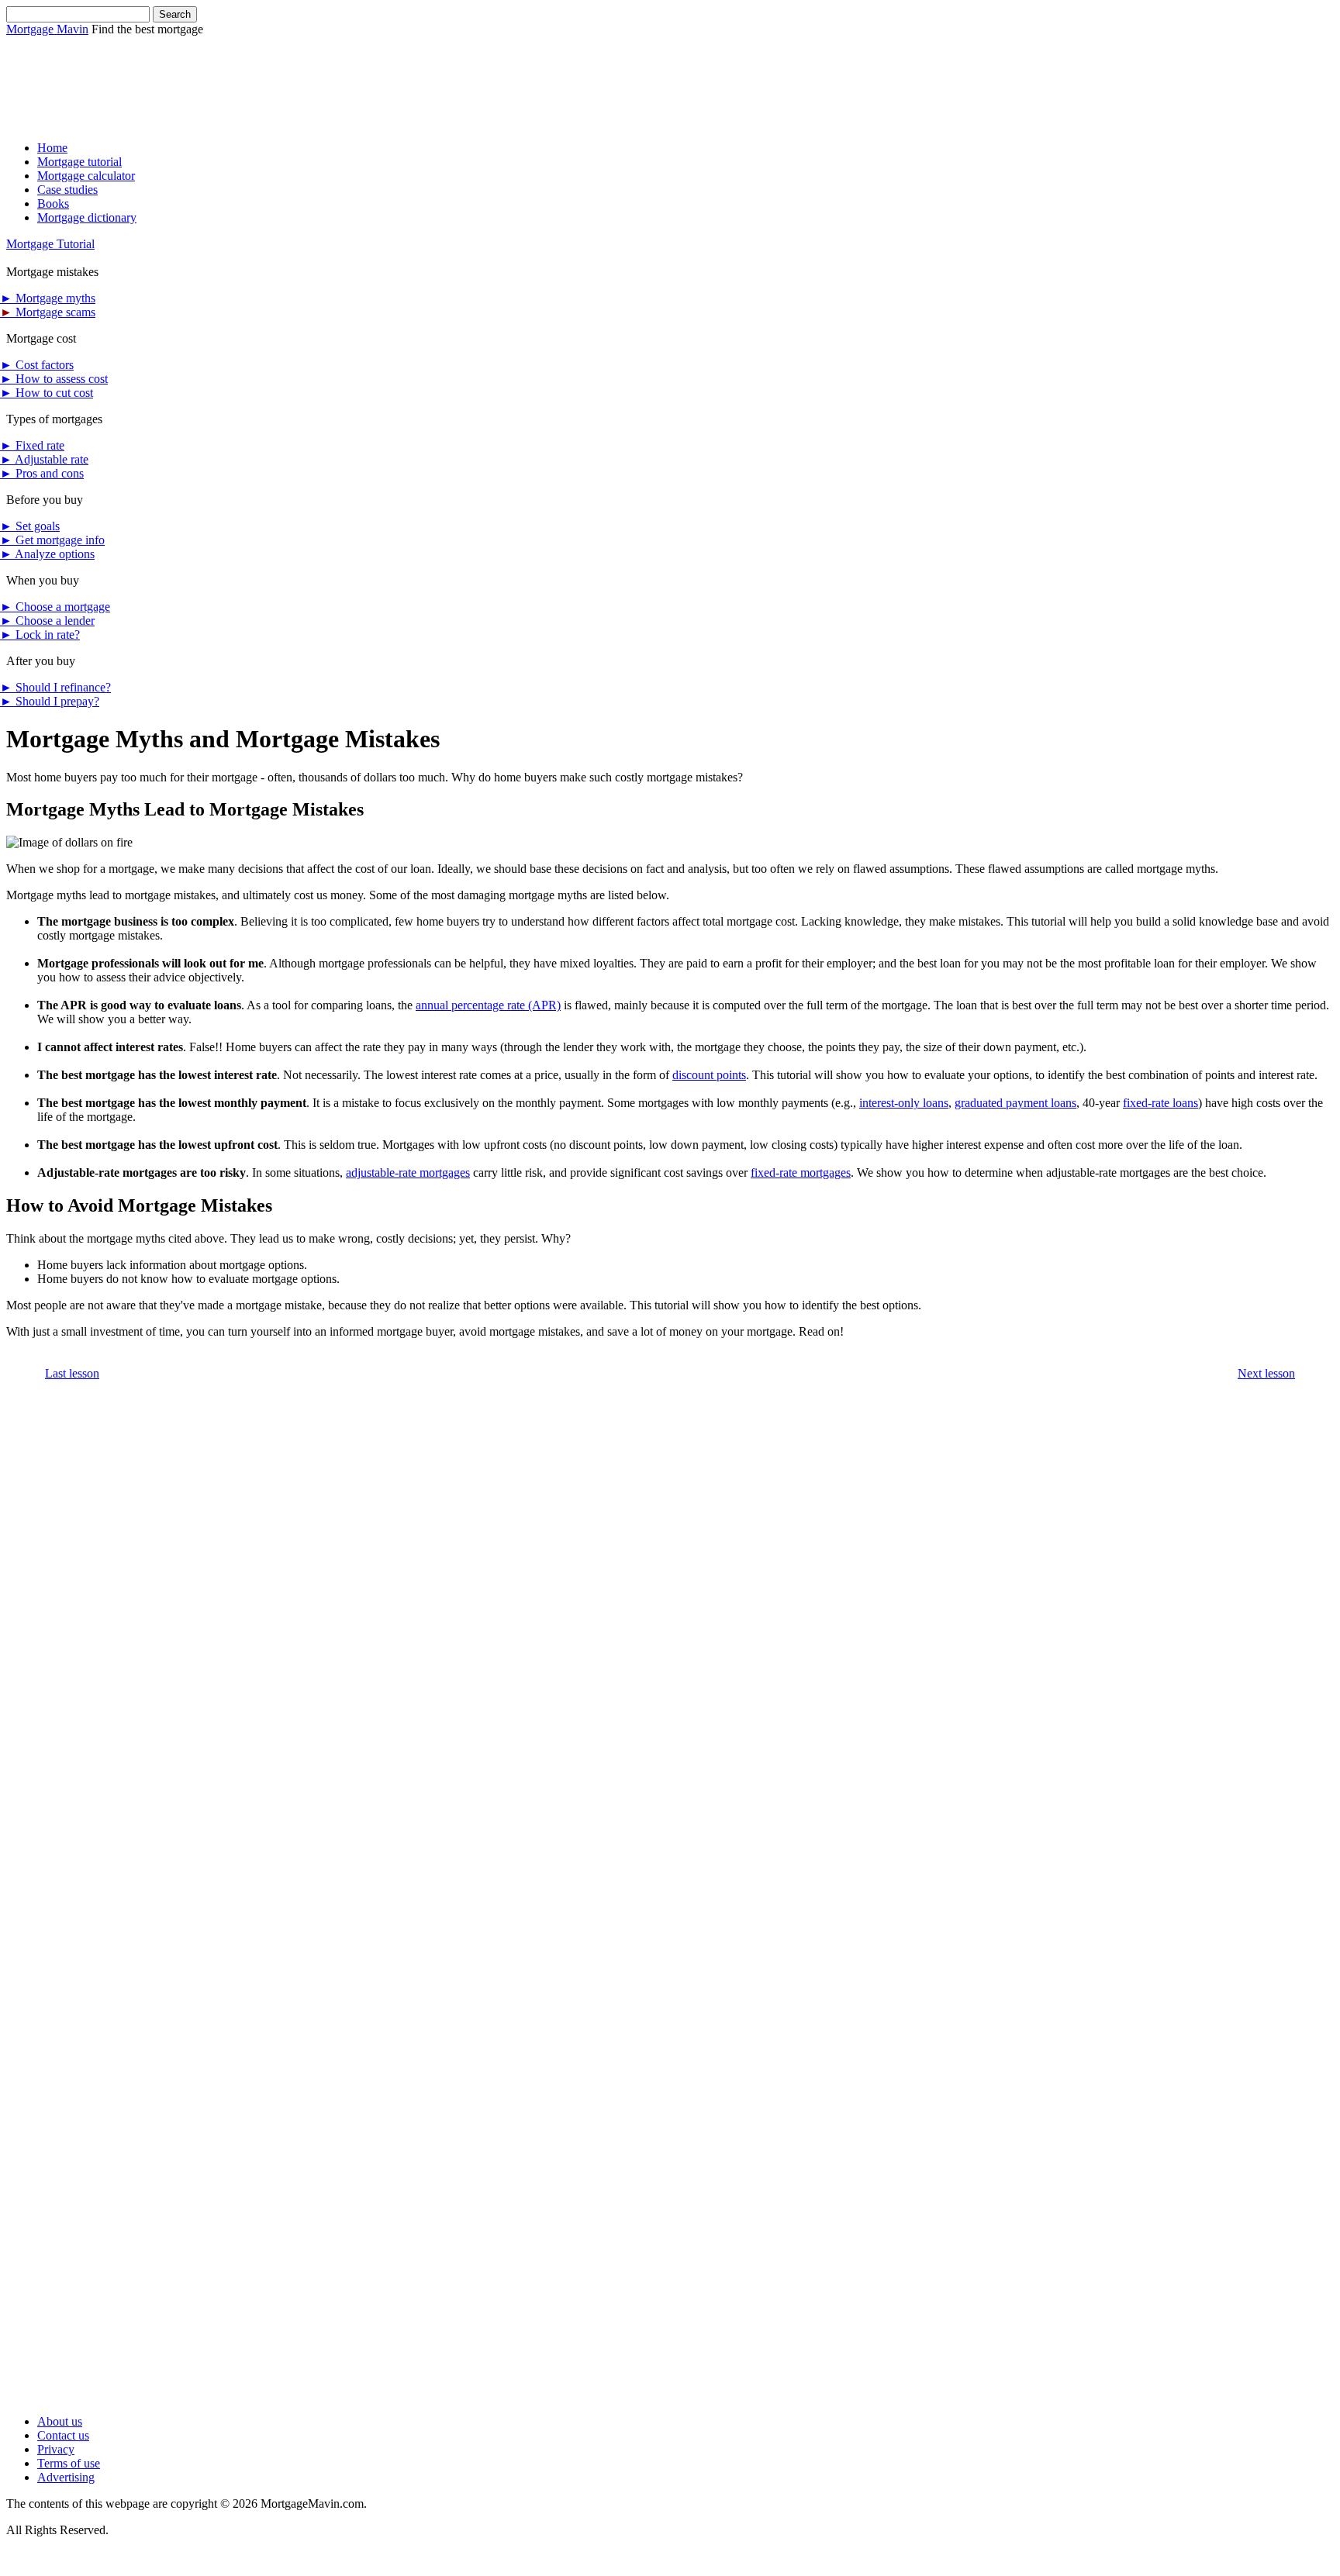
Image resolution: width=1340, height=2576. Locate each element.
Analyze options (47, 554)
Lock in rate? (40, 635)
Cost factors (37, 365)
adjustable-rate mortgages (408, 1172)
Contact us (63, 2435)
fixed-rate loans (1160, 1103)
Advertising (66, 2477)
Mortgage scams (48, 312)
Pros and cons (42, 473)
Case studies (67, 190)
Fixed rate (32, 445)
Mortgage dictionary (87, 217)
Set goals (30, 526)
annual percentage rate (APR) (488, 1005)
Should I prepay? (50, 701)
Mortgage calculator (86, 176)
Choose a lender (47, 621)
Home (52, 148)
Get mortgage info (52, 540)
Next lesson (1266, 1373)
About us (60, 2421)
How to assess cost (54, 379)
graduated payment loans (1015, 1103)
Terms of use (69, 2463)
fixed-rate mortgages (801, 1172)
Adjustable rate (44, 459)
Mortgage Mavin (47, 29)
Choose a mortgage (55, 607)
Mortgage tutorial (79, 162)
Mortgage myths (48, 298)
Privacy (56, 2449)
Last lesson (72, 1373)
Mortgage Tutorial (50, 244)
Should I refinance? (55, 687)
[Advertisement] (288, 71)
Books (53, 203)
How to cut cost (47, 393)
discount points (709, 1075)
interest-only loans (904, 1103)
